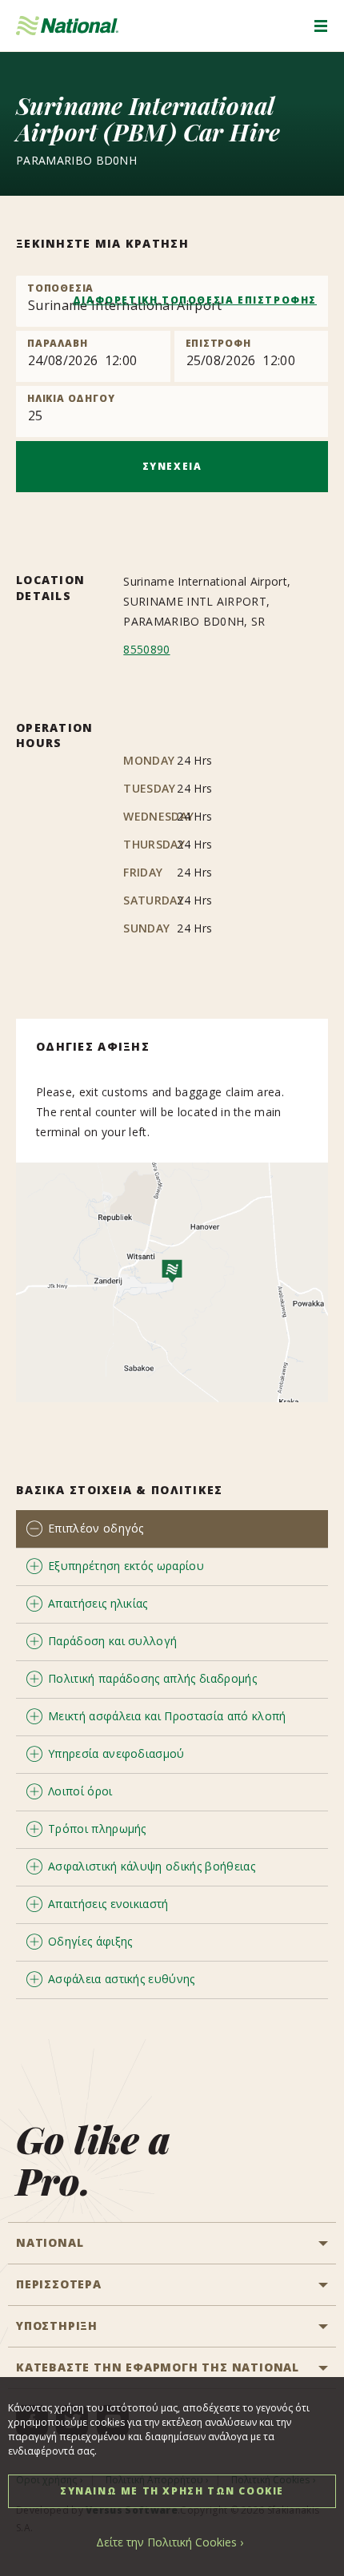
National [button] (50, 2242)
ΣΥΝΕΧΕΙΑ (172, 466)
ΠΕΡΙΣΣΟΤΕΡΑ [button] (59, 2284)
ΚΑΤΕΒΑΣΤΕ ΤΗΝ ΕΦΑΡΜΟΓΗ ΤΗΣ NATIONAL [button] (158, 2367)
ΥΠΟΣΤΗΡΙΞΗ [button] (57, 2326)
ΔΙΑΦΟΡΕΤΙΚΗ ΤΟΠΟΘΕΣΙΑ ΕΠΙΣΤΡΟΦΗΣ (195, 300)
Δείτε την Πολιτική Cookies (166, 2542)
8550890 (146, 649)
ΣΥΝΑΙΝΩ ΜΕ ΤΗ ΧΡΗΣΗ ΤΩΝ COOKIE (172, 2491)
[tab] (172, 1529)
